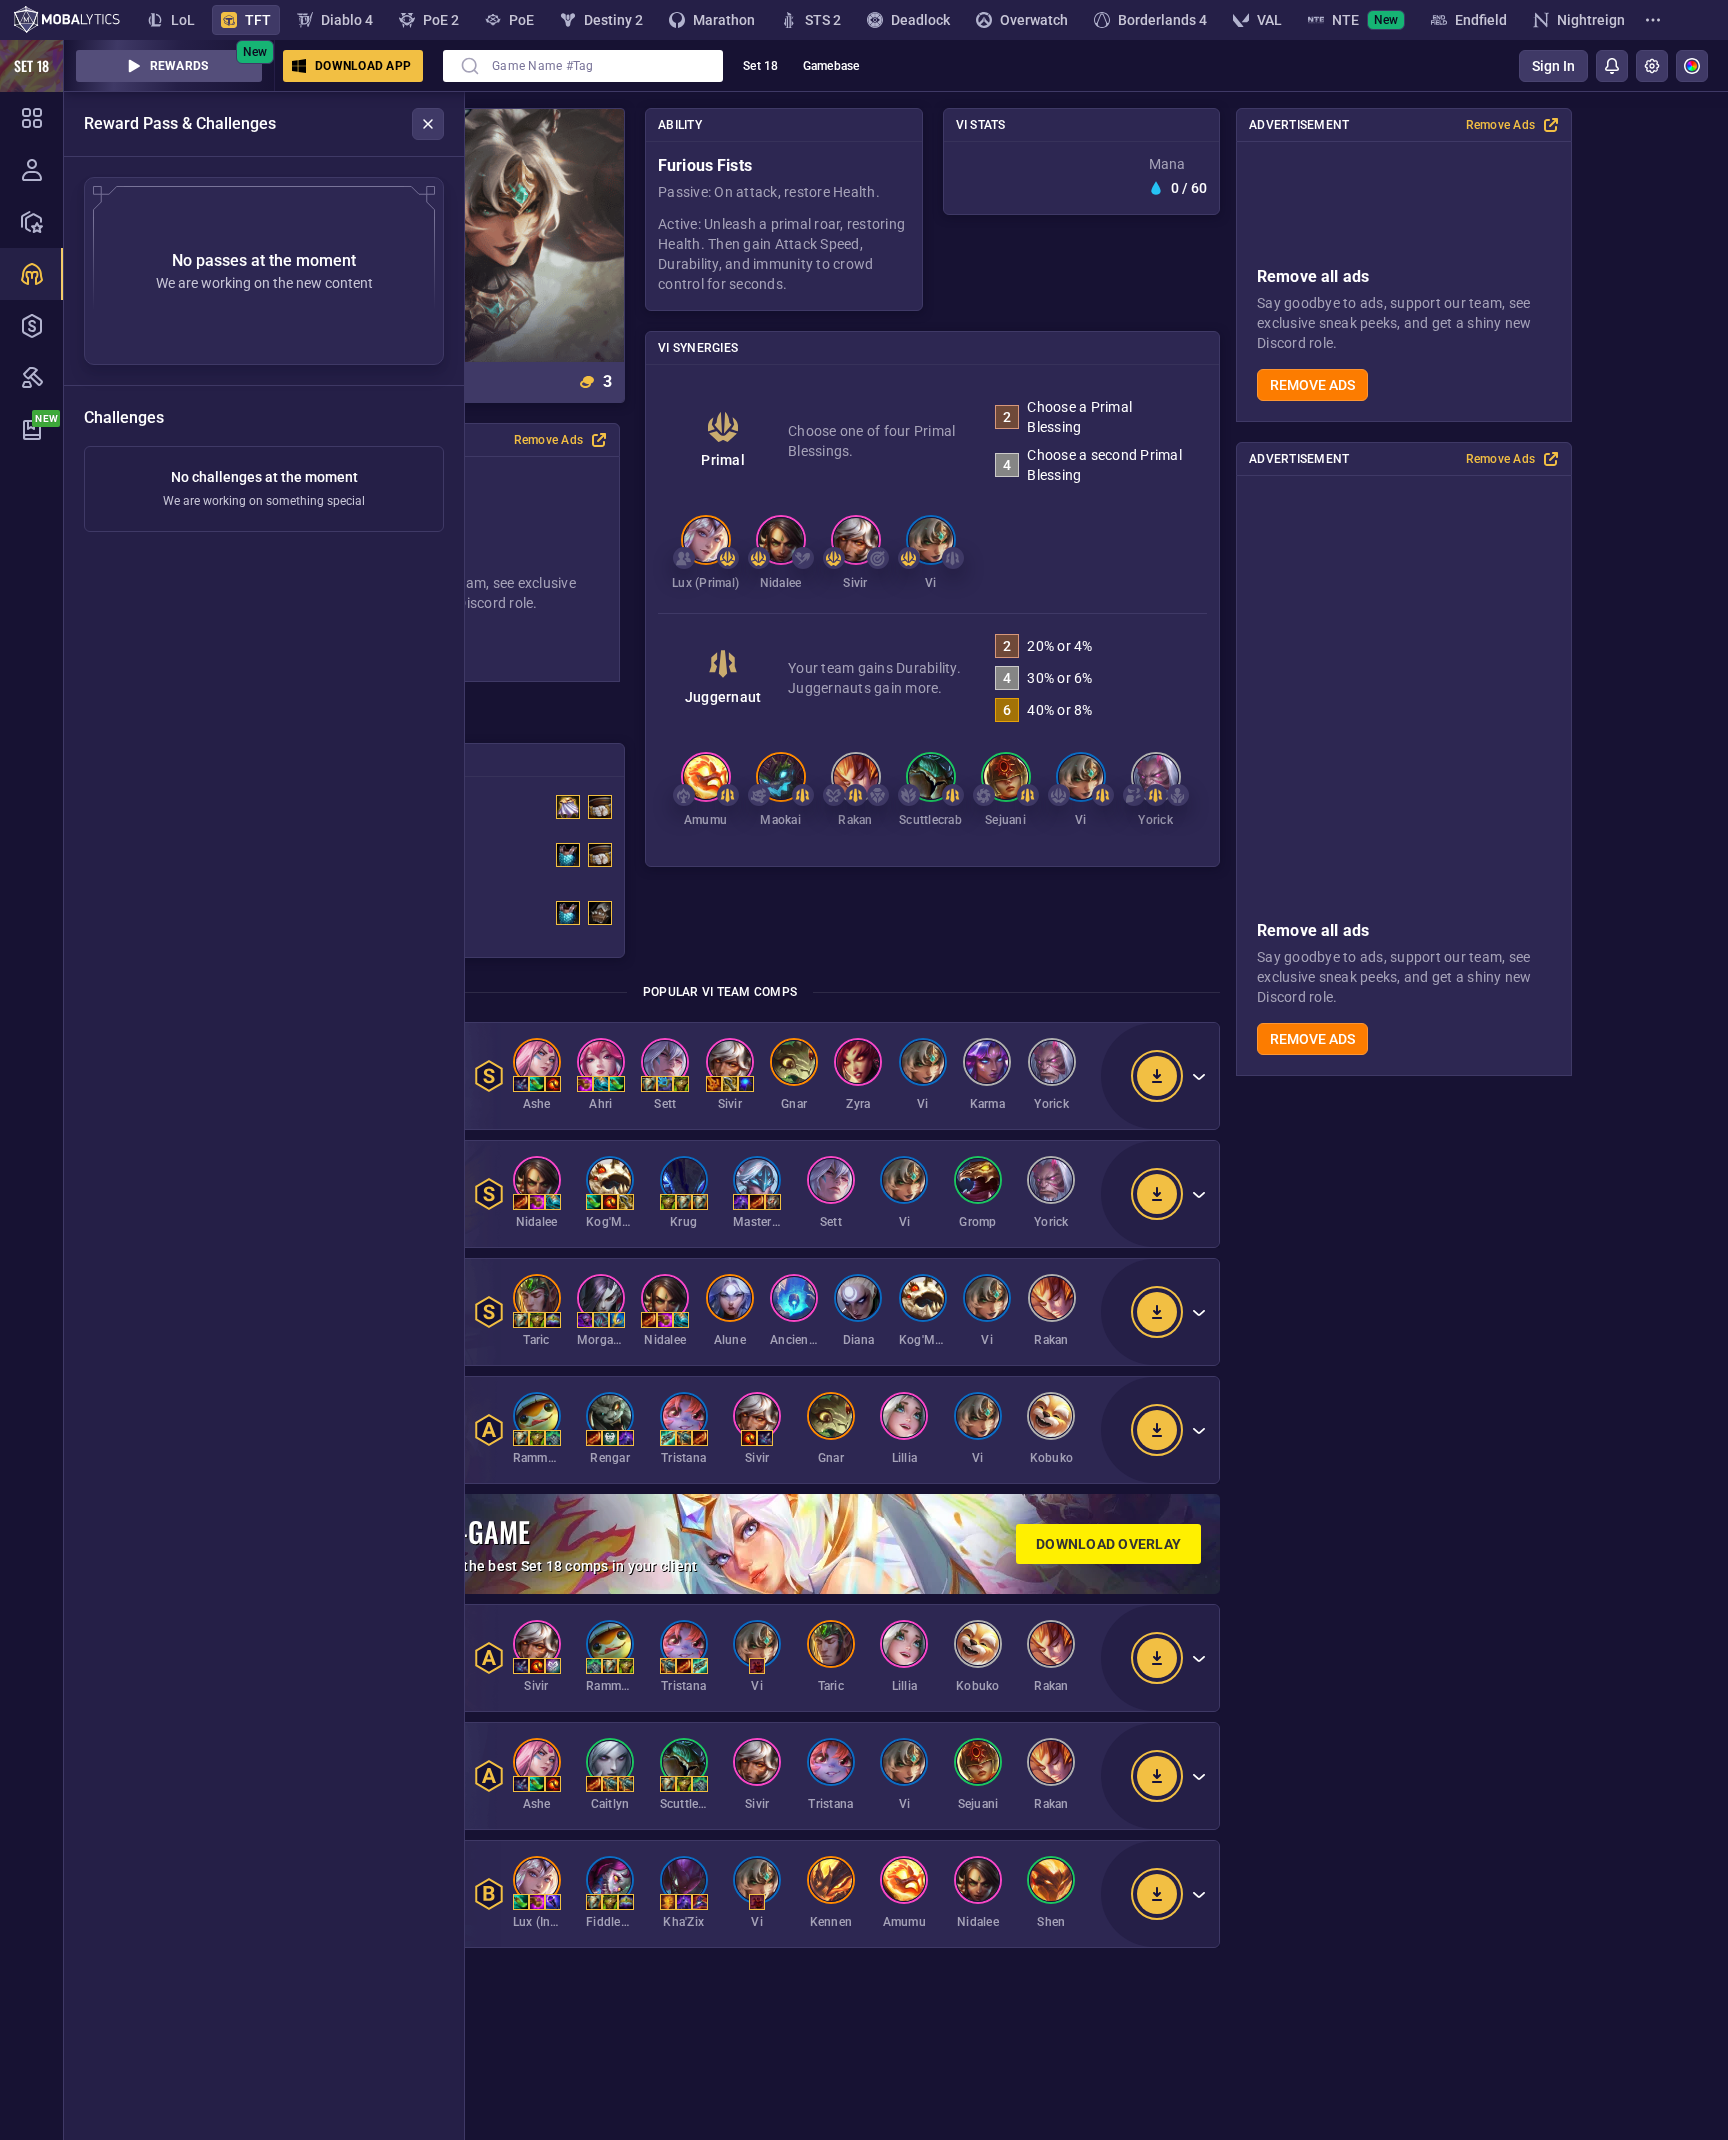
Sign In (1553, 66)
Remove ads (1312, 385)
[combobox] (583, 66)
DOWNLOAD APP (363, 66)
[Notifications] (1612, 66)
